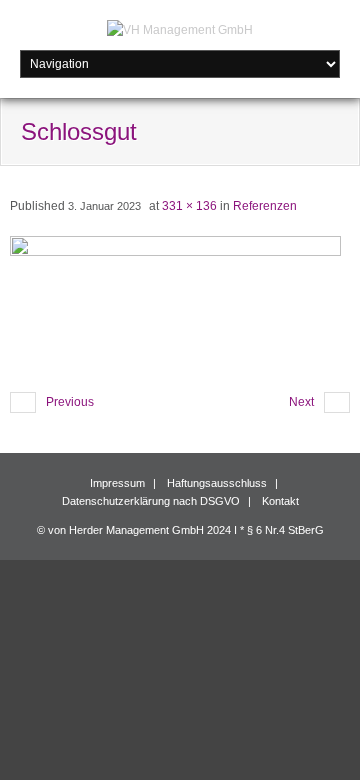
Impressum (117, 483)
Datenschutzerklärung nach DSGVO (151, 501)
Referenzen (265, 206)
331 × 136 (189, 206)
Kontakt (280, 501)
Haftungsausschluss (217, 483)
